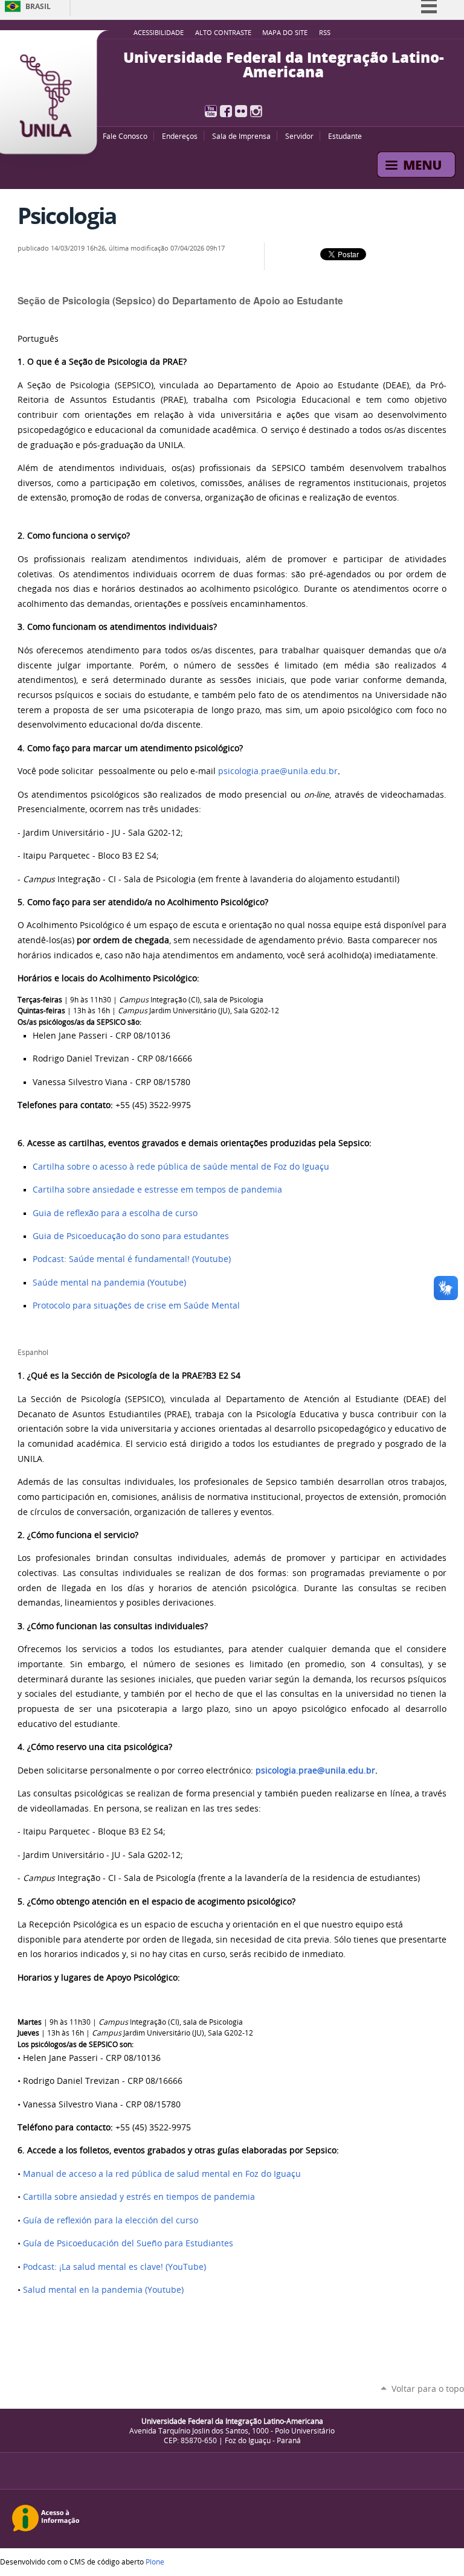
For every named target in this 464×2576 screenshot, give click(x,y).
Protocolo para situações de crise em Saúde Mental (136, 1306)
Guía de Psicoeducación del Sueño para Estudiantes (128, 2243)
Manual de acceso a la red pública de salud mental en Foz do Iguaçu (162, 2174)
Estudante (345, 136)
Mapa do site (285, 33)
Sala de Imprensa (241, 136)
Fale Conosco (125, 136)
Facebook (226, 111)
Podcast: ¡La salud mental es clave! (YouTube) (114, 2267)
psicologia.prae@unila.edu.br (278, 771)
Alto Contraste (223, 33)
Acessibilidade (159, 33)
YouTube (211, 111)
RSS (325, 33)
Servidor (299, 136)
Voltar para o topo (428, 2389)
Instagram (256, 111)
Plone (155, 2562)
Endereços (180, 136)
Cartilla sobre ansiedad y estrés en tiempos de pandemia (139, 2197)
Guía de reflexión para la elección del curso (111, 2220)
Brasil (38, 6)
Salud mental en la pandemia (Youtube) (103, 2290)
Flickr (241, 111)
